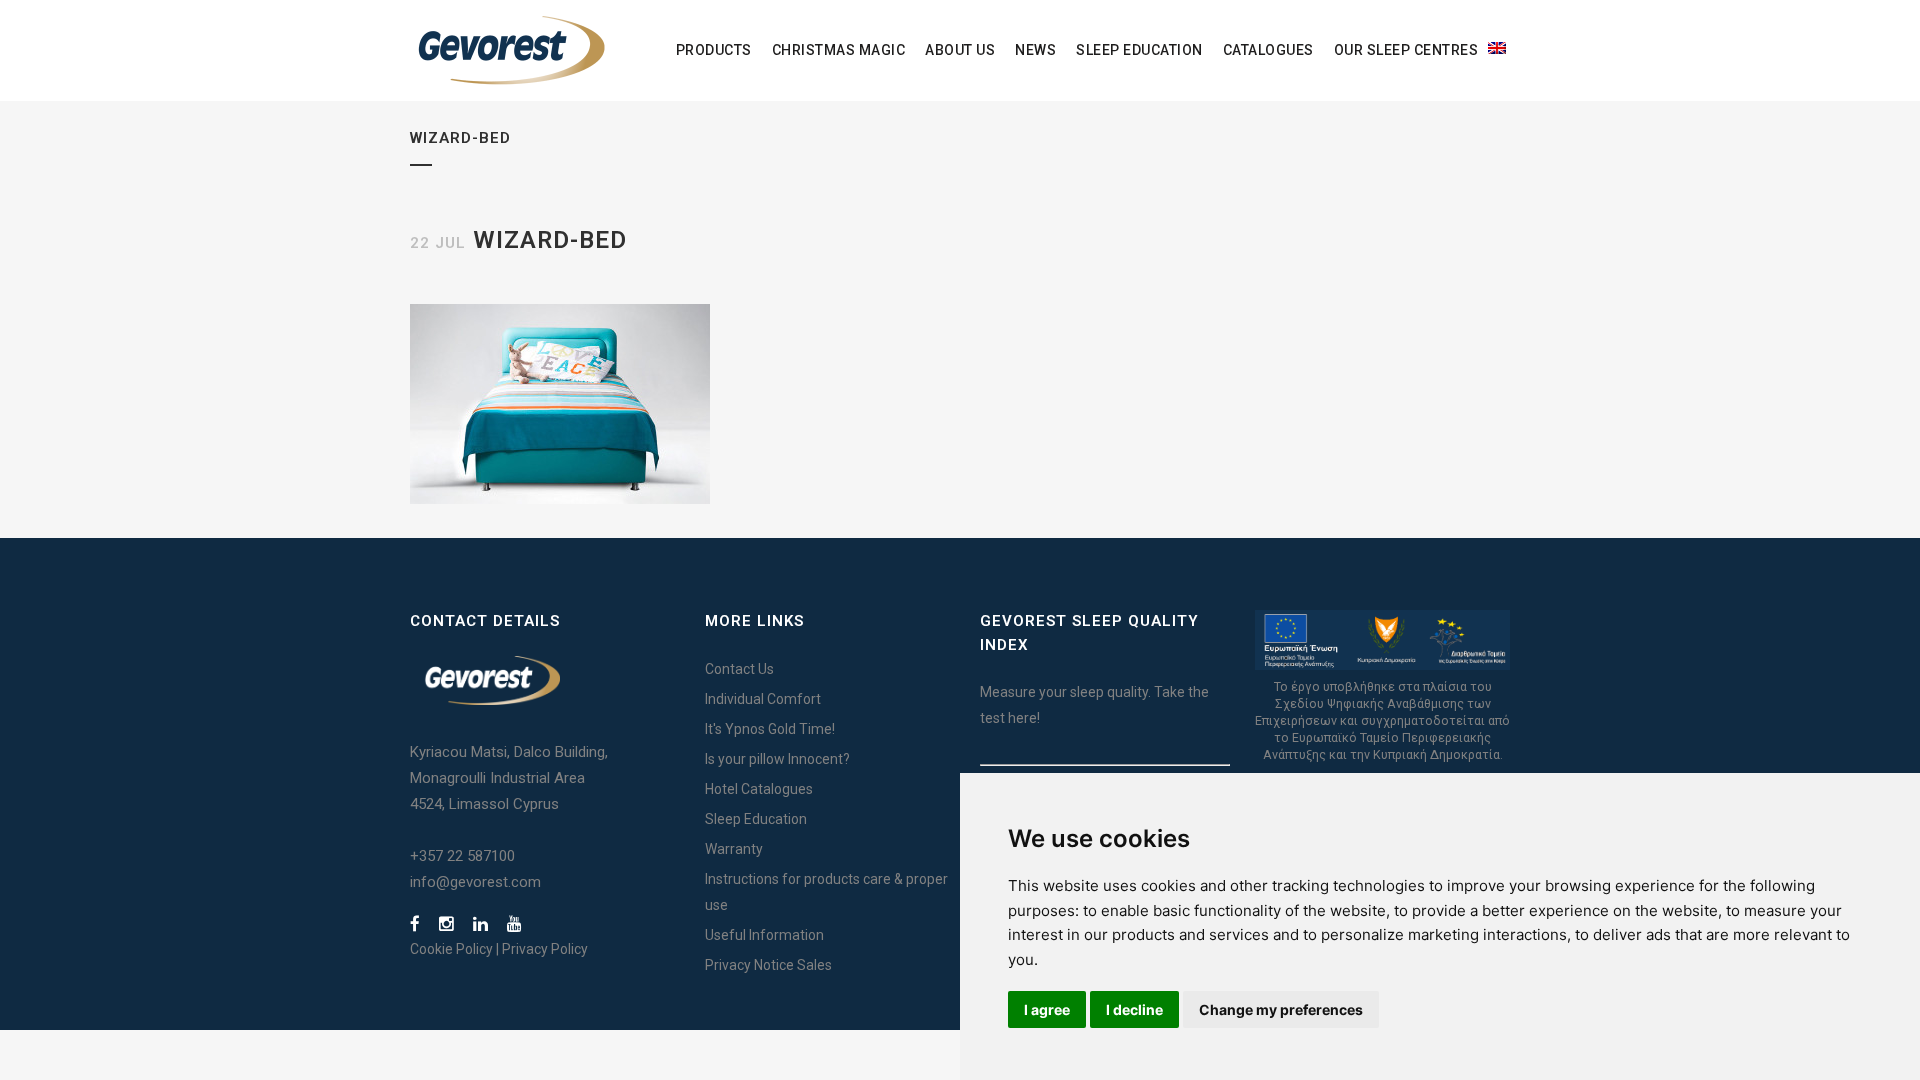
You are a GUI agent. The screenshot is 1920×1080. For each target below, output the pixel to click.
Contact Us (739, 669)
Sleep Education (756, 819)
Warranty (734, 849)
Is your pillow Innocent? (777, 759)
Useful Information (764, 935)
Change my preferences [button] (1281, 1009)
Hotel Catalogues (759, 789)
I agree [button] (1047, 1009)
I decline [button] (1134, 1009)
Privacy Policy (545, 949)
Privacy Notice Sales (768, 965)
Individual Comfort (763, 699)
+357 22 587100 (462, 856)
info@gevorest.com (475, 882)
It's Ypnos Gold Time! (770, 729)
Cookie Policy (451, 949)
